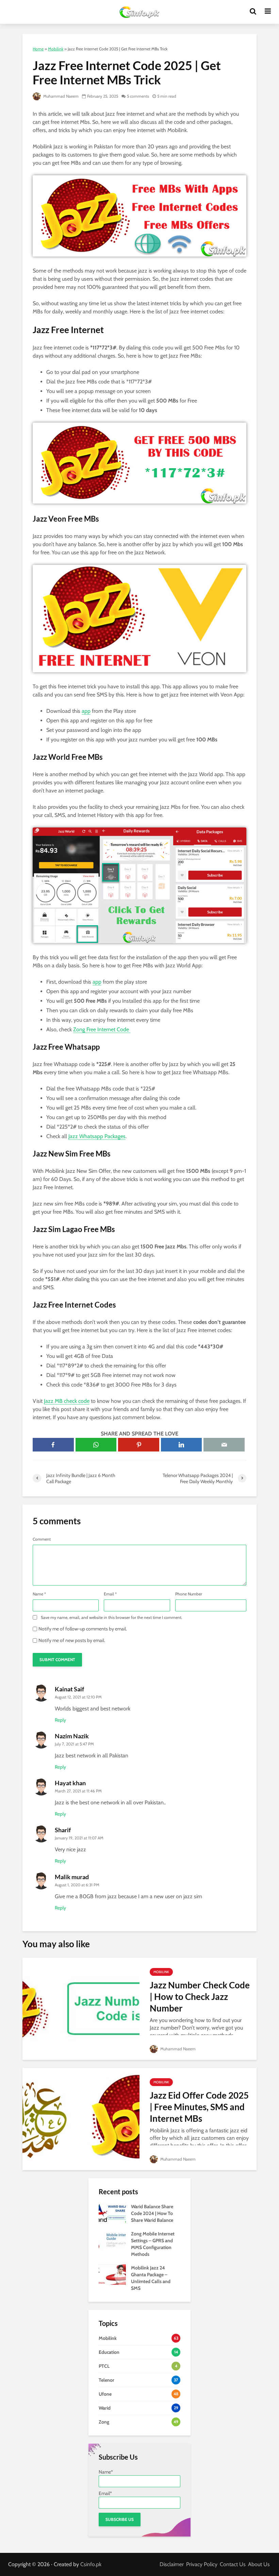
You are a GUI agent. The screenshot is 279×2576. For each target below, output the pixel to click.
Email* (105, 2493)
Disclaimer (172, 2564)
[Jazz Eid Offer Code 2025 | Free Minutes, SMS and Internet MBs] (81, 2119)
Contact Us (233, 2564)
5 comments (138, 96)
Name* (106, 2472)
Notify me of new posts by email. (72, 1640)
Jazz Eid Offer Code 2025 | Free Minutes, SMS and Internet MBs (199, 2107)
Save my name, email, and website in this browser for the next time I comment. (112, 1618)
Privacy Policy (202, 2564)
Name (39, 1594)
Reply (60, 1720)
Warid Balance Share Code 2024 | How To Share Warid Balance (152, 2213)
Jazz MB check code (67, 1401)
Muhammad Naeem (60, 96)
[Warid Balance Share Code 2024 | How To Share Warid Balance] (112, 2213)
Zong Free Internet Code (102, 1029)
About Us (259, 2564)
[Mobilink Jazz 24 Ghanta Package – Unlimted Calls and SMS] (112, 2274)
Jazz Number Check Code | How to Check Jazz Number (200, 1997)
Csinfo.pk (91, 2564)
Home (38, 49)
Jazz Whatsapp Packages (97, 1136)
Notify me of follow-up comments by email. (83, 1629)
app (86, 711)
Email (110, 1594)
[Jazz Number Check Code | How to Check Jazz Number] (81, 2008)
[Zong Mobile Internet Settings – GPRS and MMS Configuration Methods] (112, 2240)
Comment (42, 1539)
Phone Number (189, 1594)
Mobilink (56, 49)
